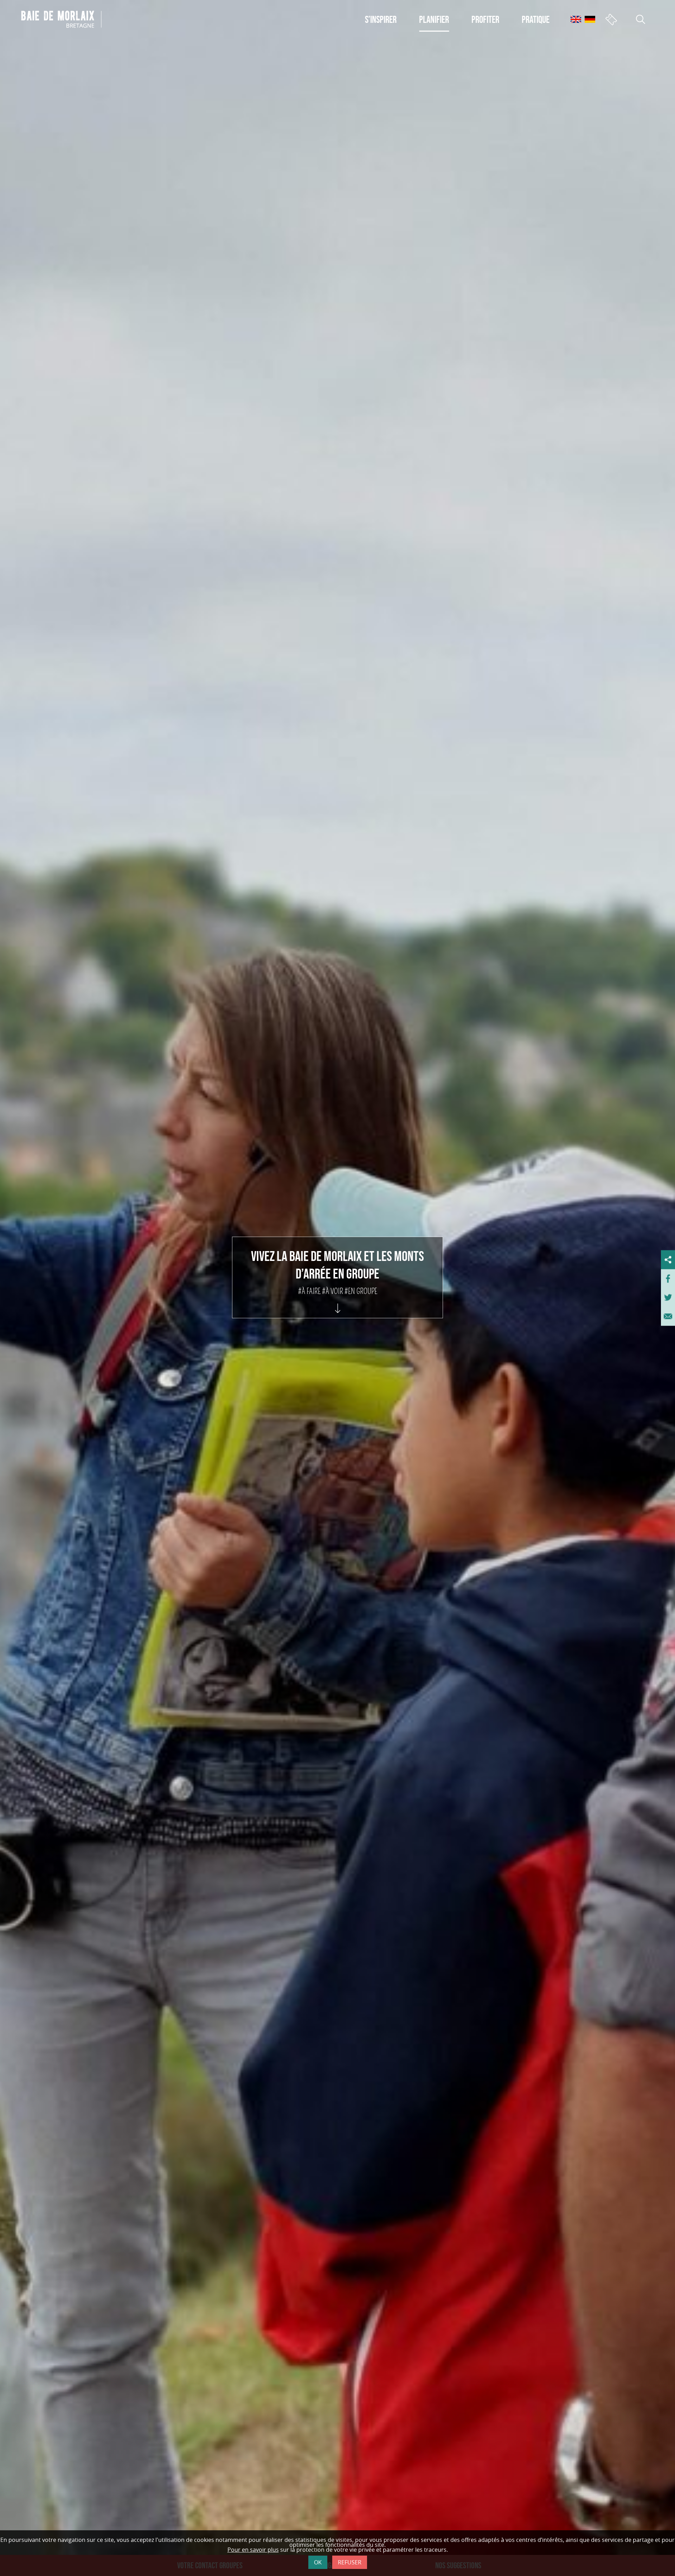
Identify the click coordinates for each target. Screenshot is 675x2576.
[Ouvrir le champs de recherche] (641, 19)
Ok (318, 2562)
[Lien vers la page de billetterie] (611, 19)
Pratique (536, 19)
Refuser (350, 2562)
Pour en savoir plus (253, 2550)
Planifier (434, 19)
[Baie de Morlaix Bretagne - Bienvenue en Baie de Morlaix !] (61, 19)
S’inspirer (381, 19)
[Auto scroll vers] (338, 1302)
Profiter (485, 19)
